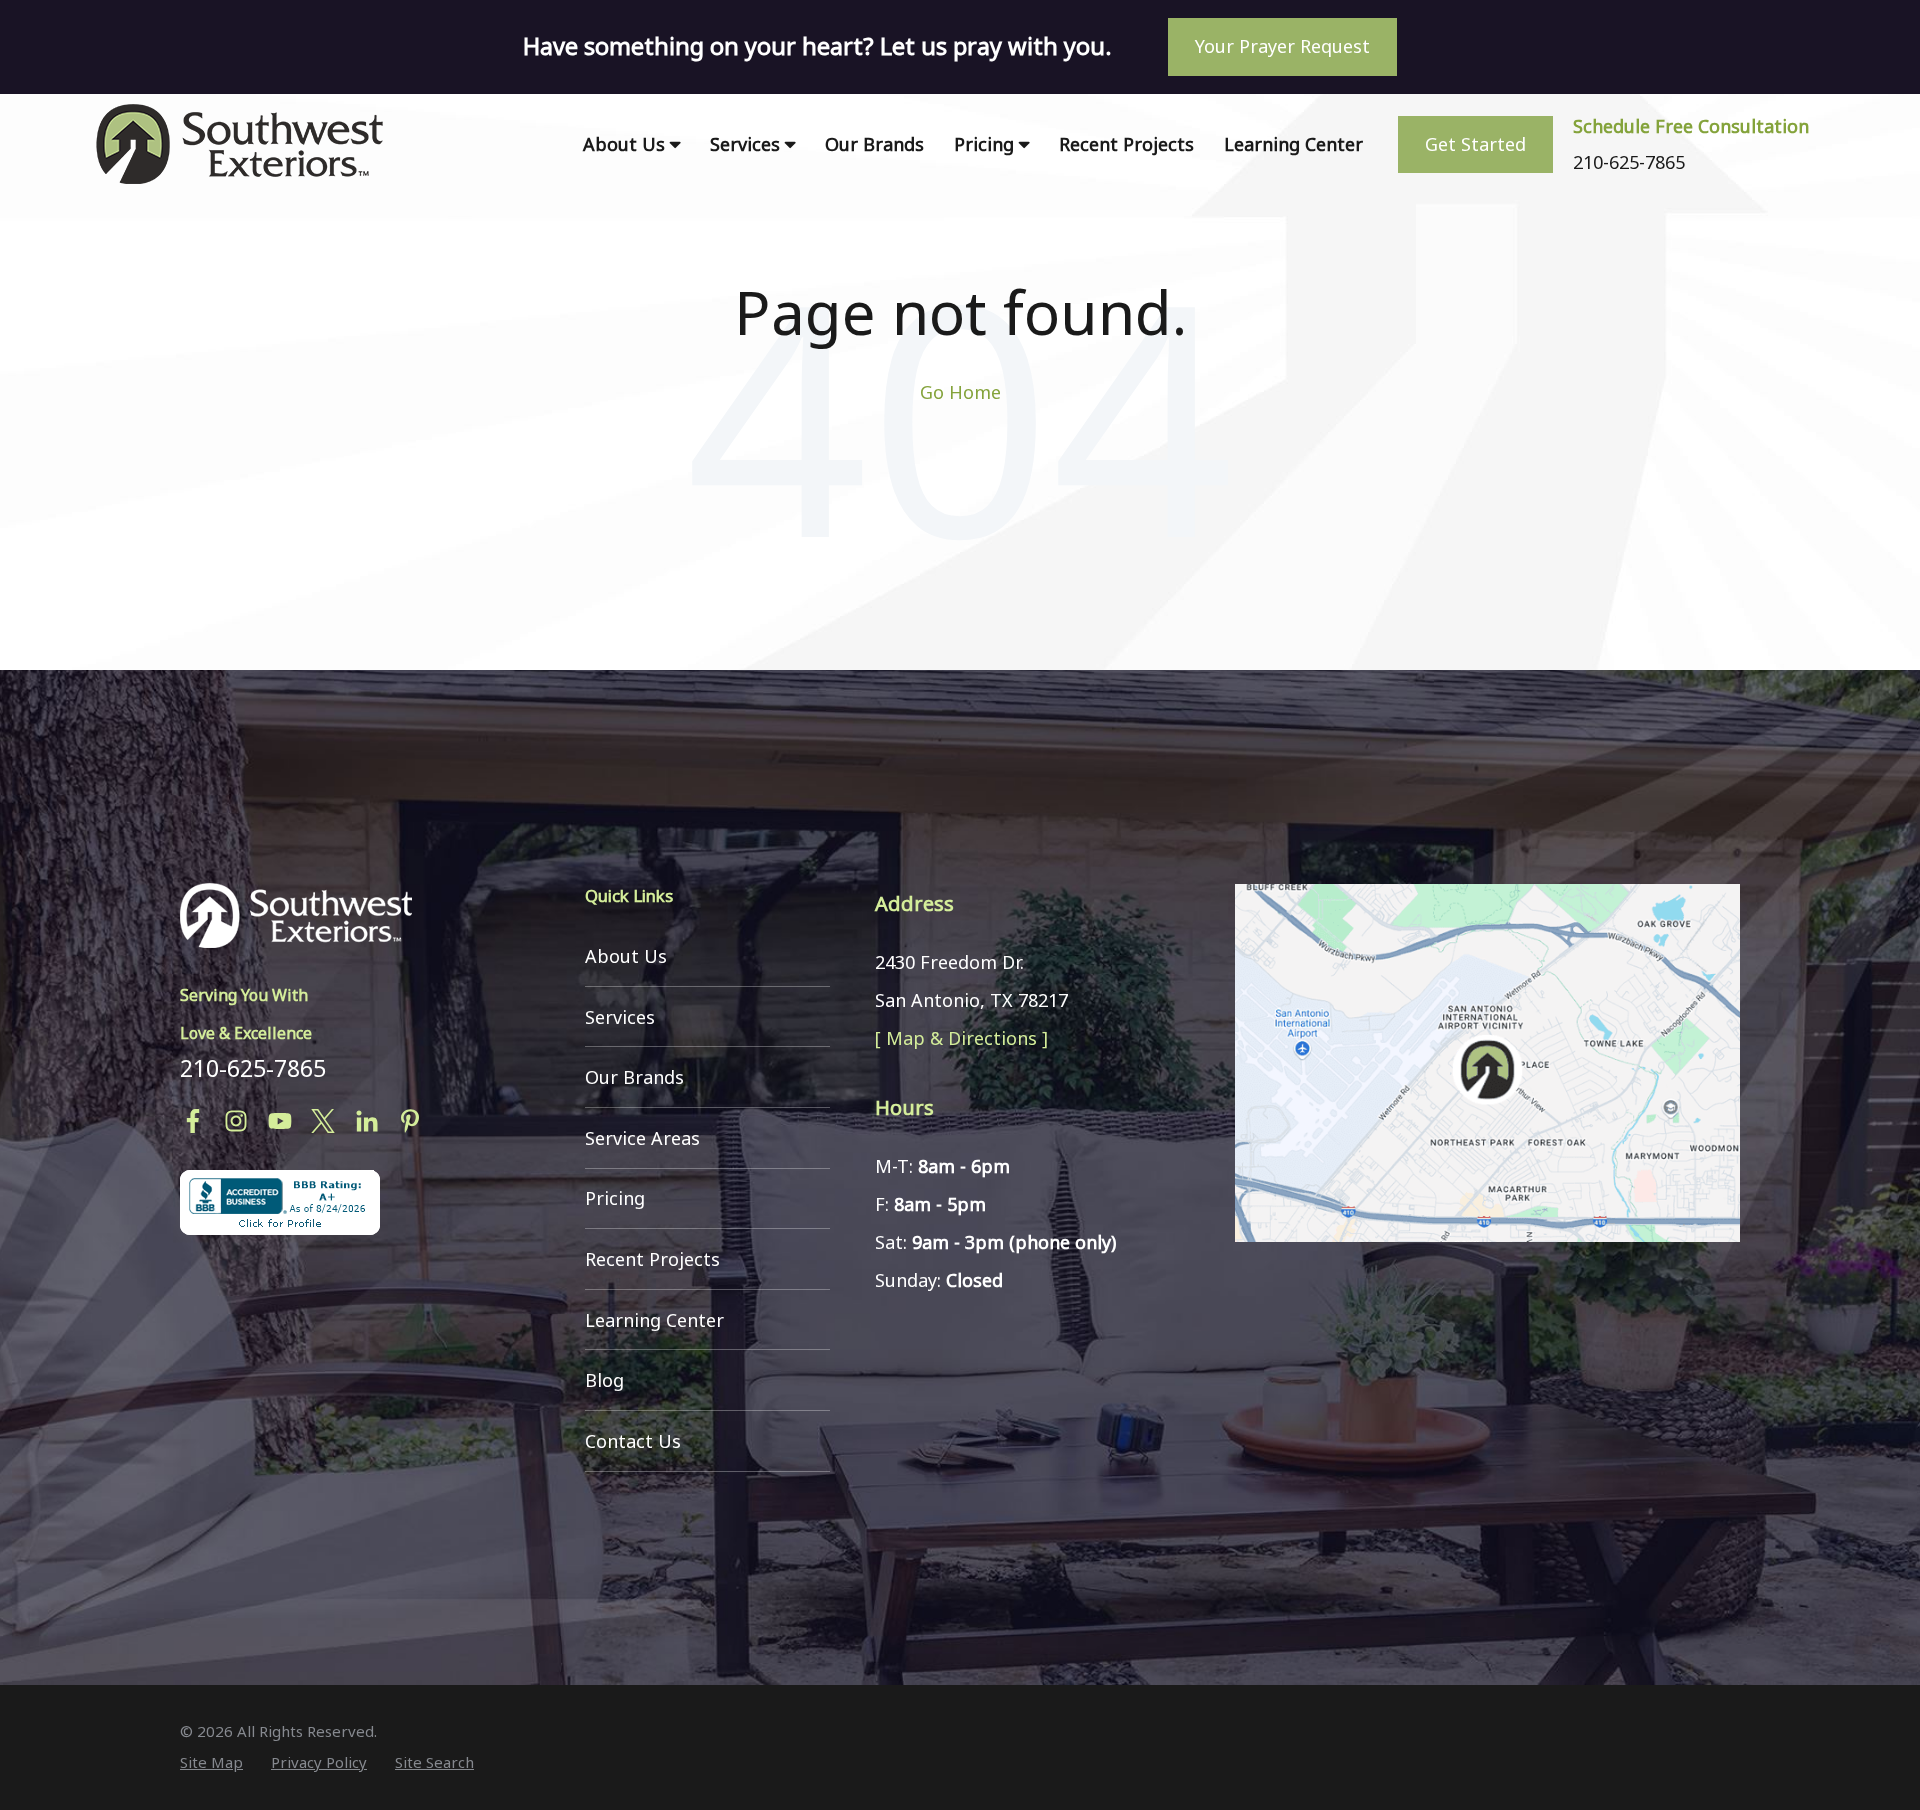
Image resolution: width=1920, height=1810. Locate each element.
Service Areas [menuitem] (642, 1138)
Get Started (1475, 144)
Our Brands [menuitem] (874, 144)
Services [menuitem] (745, 144)
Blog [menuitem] (604, 1380)
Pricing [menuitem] (984, 144)
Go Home (960, 392)
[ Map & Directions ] (961, 1038)
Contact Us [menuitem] (633, 1441)
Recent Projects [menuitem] (1126, 144)
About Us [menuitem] (624, 144)
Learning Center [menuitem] (1293, 144)
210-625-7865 (253, 1068)
